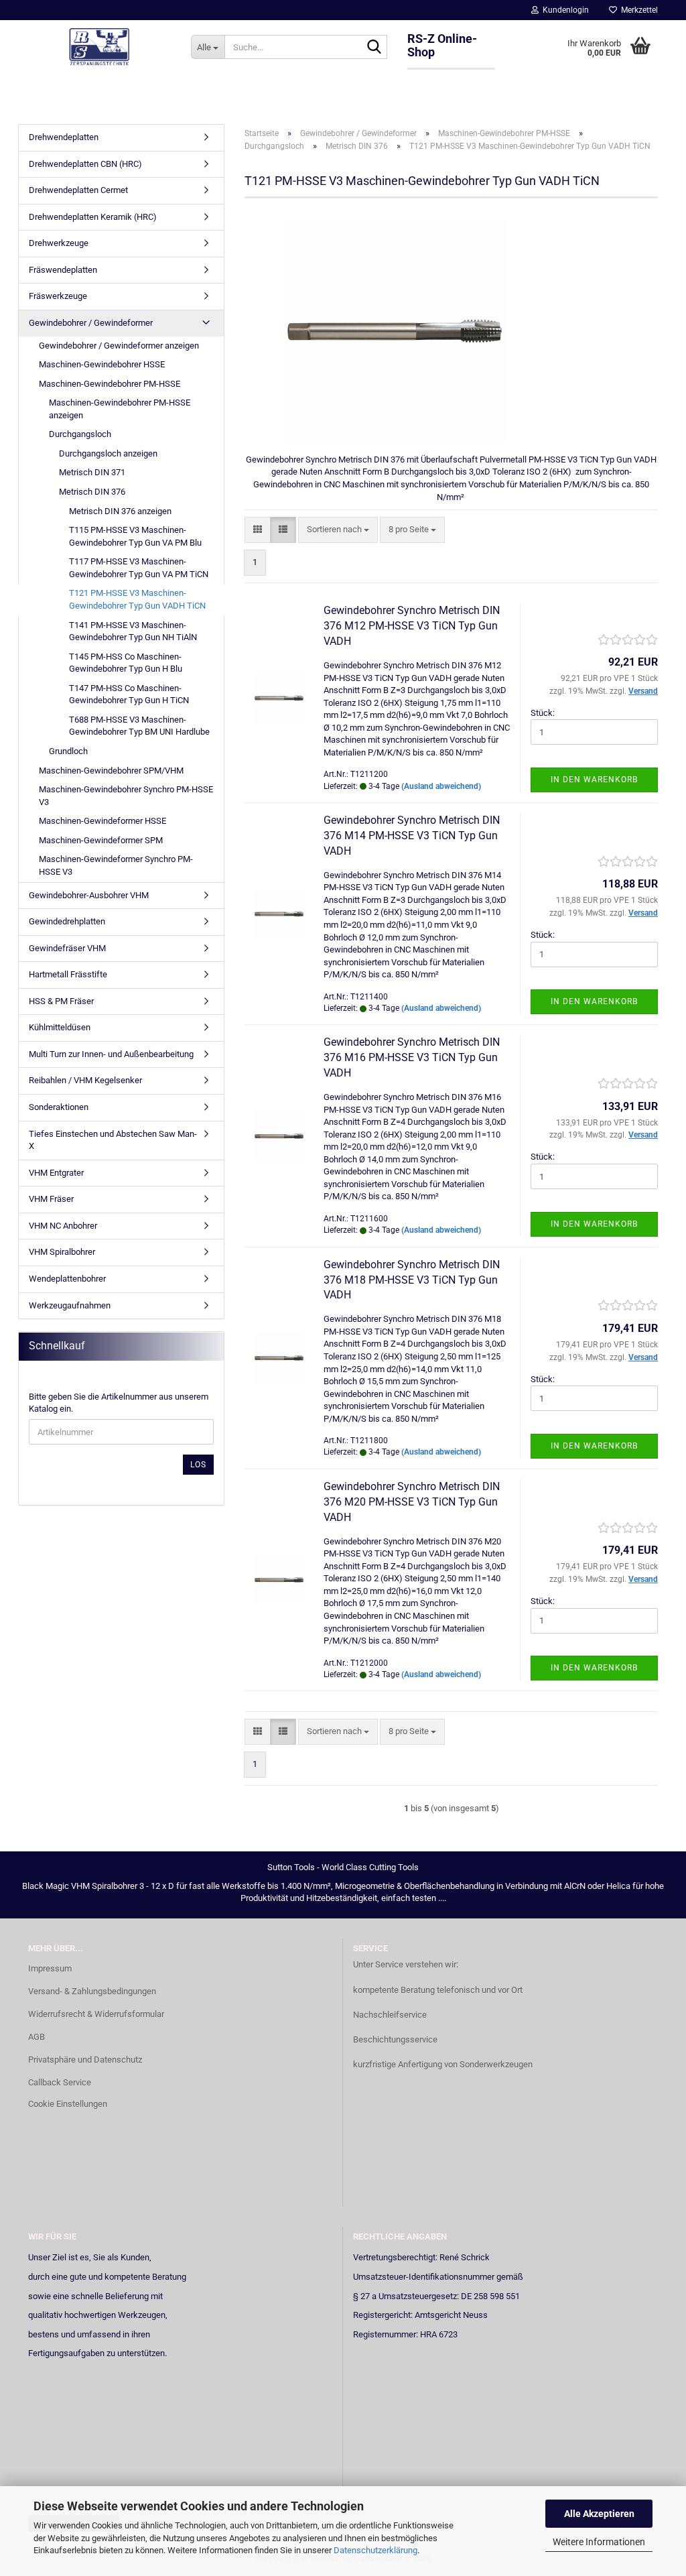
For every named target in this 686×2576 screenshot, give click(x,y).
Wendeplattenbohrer (67, 1279)
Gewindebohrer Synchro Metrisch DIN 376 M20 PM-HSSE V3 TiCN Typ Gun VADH (412, 1502)
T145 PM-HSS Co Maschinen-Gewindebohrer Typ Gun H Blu (126, 663)
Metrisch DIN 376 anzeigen (120, 511)
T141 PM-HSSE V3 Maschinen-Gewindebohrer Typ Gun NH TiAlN (133, 631)
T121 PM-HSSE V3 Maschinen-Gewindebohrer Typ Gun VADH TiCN (137, 599)
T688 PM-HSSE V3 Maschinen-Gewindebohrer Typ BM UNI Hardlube (139, 726)
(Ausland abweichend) (441, 786)
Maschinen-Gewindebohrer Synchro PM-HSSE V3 (126, 796)
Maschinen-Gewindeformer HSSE (102, 821)
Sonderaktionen (59, 1107)
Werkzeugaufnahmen (70, 1305)
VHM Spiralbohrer (62, 1252)
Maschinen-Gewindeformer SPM (101, 840)
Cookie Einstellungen (68, 2104)
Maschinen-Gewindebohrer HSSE (102, 364)
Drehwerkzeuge (59, 243)
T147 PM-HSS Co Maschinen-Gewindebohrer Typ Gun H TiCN (129, 694)
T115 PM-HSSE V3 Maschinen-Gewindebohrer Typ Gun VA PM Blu (135, 536)
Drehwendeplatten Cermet (78, 190)
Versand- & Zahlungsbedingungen (92, 1991)
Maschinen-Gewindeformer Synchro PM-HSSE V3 (116, 865)
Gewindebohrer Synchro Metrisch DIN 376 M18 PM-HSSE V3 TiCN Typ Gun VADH (412, 1280)
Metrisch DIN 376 (92, 492)
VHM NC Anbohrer (63, 1226)
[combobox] (338, 530)
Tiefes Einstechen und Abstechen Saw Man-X (113, 1140)
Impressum (50, 1968)
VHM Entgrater (56, 1173)
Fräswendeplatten (63, 270)
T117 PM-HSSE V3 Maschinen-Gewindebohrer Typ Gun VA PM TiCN (139, 568)
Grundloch (68, 751)
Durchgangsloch (80, 434)
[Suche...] (374, 48)
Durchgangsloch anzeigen (108, 453)
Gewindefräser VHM (67, 948)
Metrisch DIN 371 (92, 472)
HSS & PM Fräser (61, 1001)
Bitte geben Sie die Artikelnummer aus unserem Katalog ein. (119, 1403)
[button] (258, 530)
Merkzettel (637, 10)
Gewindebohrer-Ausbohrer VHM (89, 895)
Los (198, 1465)
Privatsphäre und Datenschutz (85, 2060)
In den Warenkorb (594, 780)
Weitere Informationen (599, 2542)
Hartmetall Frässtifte (68, 974)
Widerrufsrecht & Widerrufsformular (96, 2014)
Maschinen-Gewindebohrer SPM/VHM (111, 771)
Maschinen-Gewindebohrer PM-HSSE (110, 384)
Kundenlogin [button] (564, 10)
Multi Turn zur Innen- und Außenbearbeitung (111, 1054)
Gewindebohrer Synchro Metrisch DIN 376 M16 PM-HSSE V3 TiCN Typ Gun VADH (412, 1057)
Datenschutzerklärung (375, 2550)
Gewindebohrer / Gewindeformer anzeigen (119, 346)
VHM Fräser (51, 1199)
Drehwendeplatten (64, 137)
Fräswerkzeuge (58, 296)
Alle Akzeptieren (599, 2514)
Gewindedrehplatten (67, 921)
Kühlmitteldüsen (60, 1027)
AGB (37, 2037)
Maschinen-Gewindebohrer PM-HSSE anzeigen (120, 409)
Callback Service (60, 2082)
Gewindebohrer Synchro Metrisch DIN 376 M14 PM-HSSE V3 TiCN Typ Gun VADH (412, 836)
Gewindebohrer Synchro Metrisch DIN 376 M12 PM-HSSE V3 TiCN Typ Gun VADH (412, 626)
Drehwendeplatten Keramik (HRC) (93, 217)
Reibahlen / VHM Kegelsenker (85, 1080)
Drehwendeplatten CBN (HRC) (85, 164)
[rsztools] (99, 47)
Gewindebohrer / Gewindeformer (91, 323)
